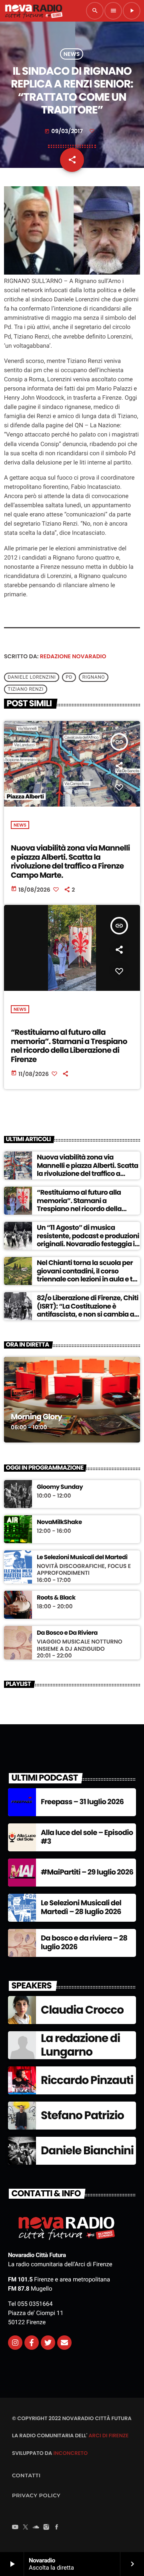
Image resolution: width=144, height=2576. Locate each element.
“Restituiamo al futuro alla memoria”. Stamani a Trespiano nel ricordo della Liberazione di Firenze (69, 1046)
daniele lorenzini (32, 677)
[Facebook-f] (32, 2343)
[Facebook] (57, 2528)
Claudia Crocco (82, 2010)
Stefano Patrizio (82, 2115)
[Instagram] (15, 2343)
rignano (94, 677)
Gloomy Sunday (60, 1487)
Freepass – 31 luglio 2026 (82, 1802)
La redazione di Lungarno (80, 2045)
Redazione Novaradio (73, 656)
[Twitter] (48, 2343)
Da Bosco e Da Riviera (67, 1633)
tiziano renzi (26, 689)
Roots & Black (56, 1598)
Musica (22, 1393)
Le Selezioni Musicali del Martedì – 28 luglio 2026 (81, 1908)
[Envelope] (64, 2343)
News (72, 54)
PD (69, 677)
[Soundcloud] (36, 2528)
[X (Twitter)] (26, 2528)
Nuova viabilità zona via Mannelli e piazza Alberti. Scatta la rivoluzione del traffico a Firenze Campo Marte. (70, 862)
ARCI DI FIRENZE (108, 2436)
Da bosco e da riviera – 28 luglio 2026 (84, 1943)
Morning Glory (36, 1417)
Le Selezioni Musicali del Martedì (82, 1558)
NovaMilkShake (59, 1522)
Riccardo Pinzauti (87, 2080)
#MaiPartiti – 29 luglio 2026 (87, 1872)
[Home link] (34, 11)
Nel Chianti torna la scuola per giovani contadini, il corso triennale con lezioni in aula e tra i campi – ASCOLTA (88, 1275)
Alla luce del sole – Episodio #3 (87, 1837)
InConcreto (70, 2453)
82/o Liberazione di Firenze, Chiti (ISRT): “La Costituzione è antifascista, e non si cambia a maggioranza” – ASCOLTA (88, 1310)
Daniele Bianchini (87, 2151)
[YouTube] (15, 2528)
